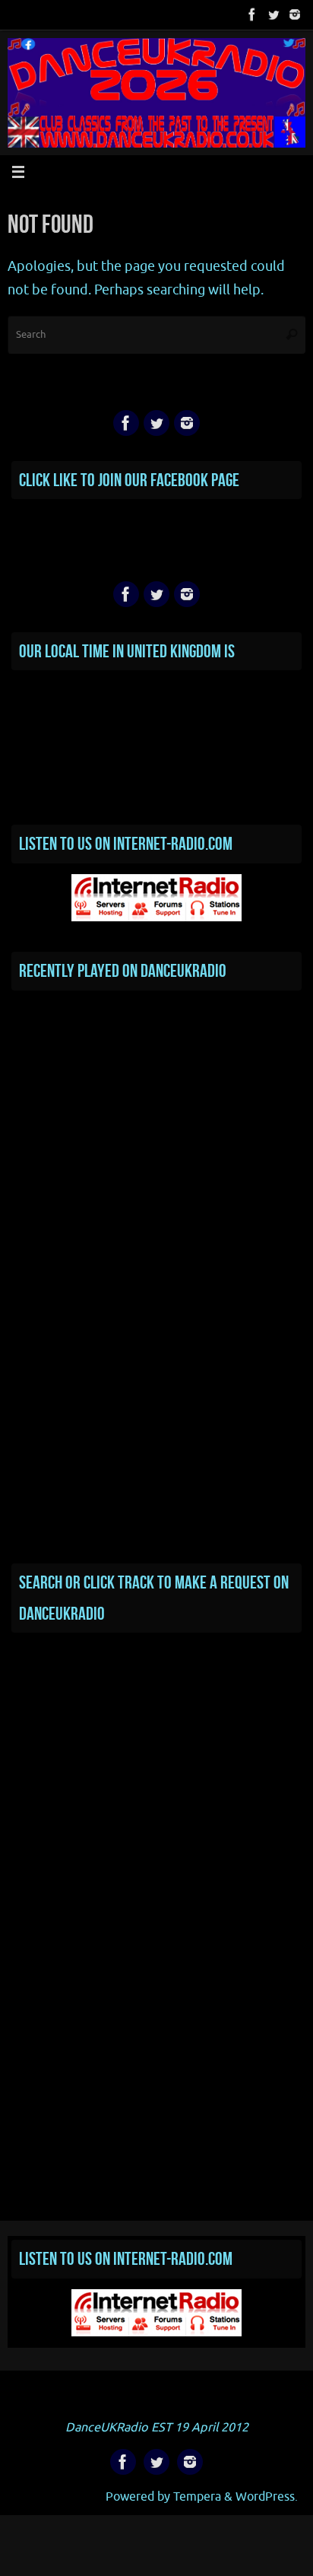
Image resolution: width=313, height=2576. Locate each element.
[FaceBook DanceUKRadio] (252, 14)
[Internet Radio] (156, 918)
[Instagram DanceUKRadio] (295, 14)
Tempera (197, 2496)
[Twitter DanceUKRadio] (273, 14)
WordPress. (267, 2496)
